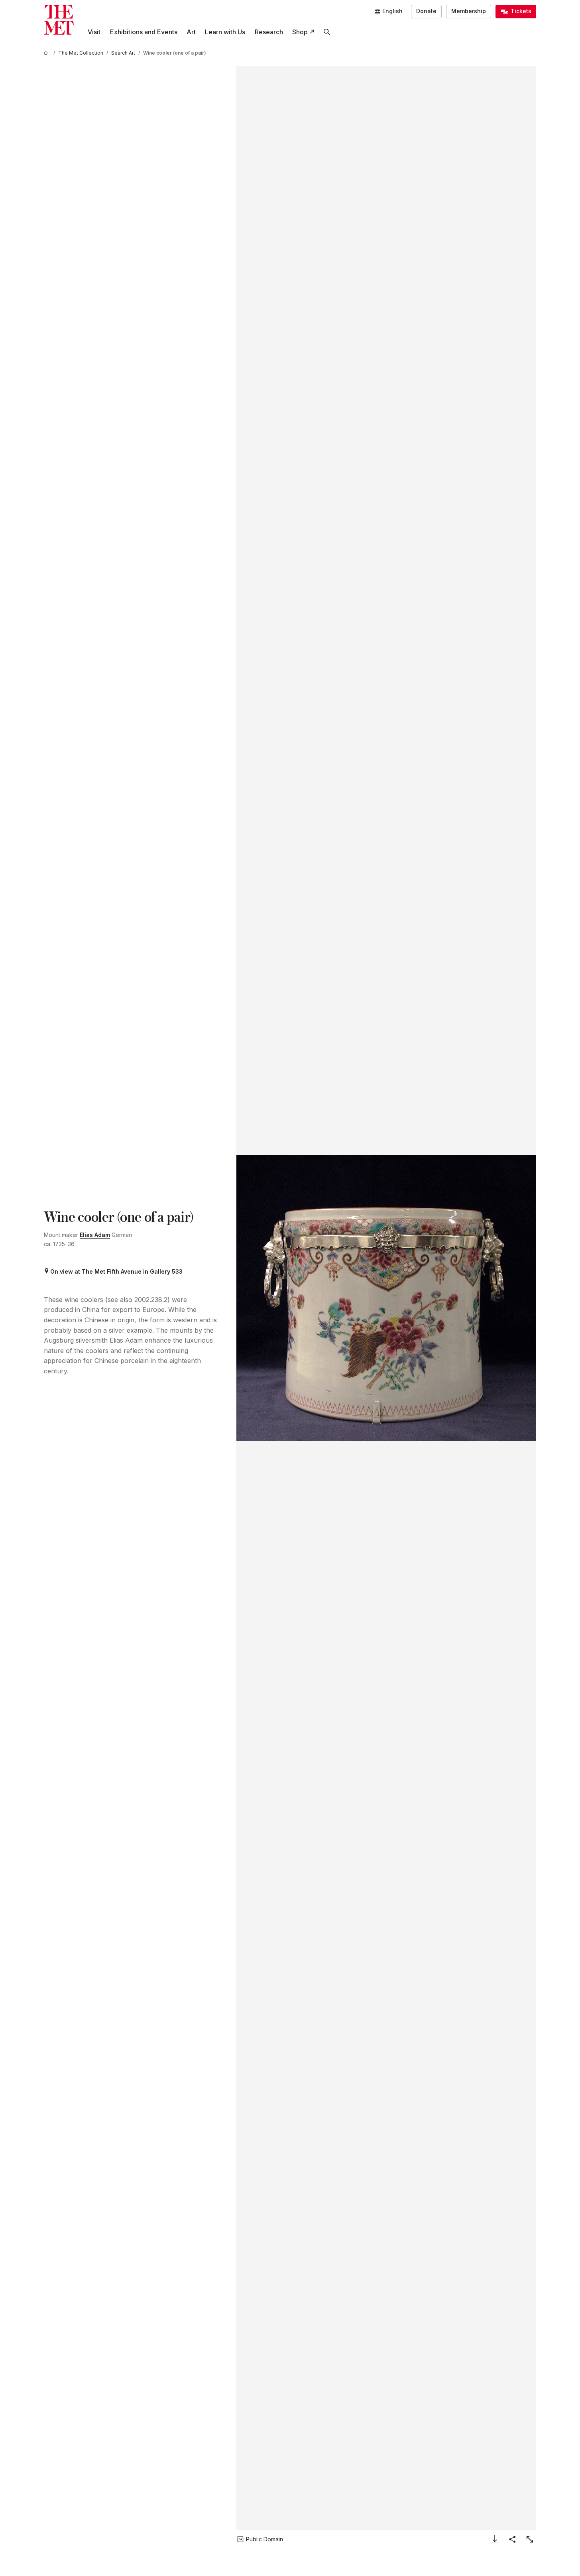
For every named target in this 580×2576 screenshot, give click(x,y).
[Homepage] (59, 20)
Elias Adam (95, 1235)
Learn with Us (225, 32)
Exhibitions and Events (144, 32)
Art (191, 32)
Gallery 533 (166, 1271)
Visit (94, 32)
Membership (469, 11)
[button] (386, 1298)
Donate (426, 11)
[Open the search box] (327, 32)
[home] (47, 53)
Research (269, 32)
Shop (300, 32)
